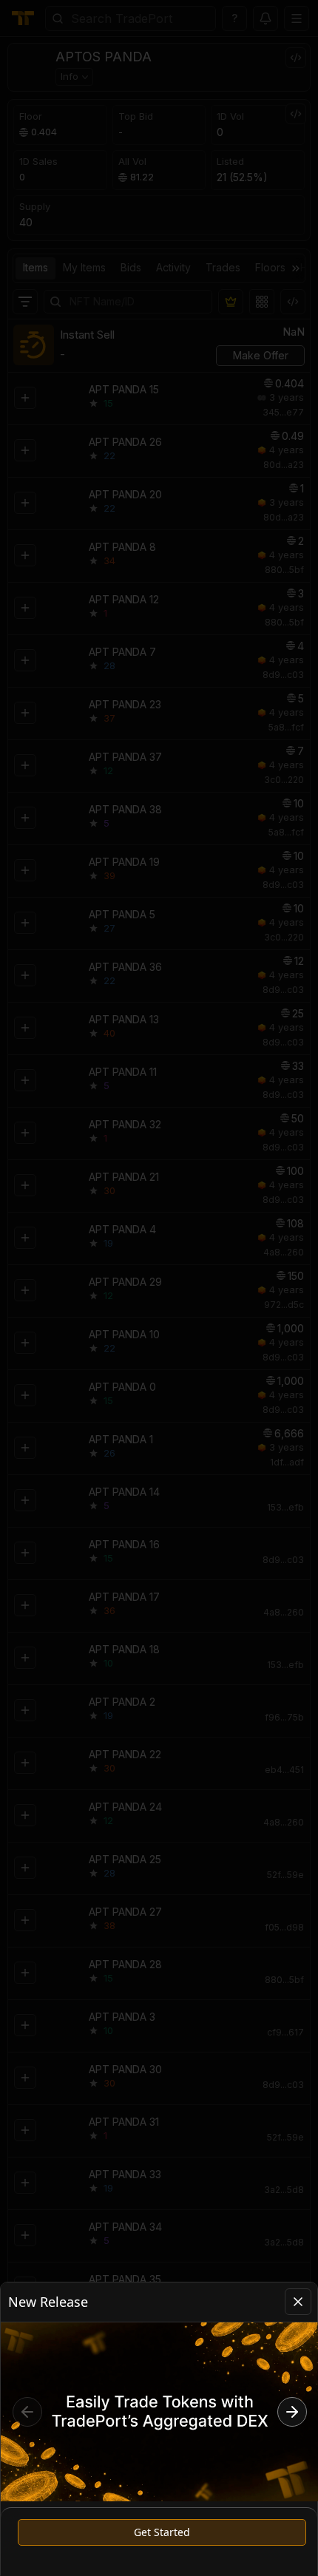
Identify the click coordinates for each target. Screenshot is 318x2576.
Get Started (162, 2532)
